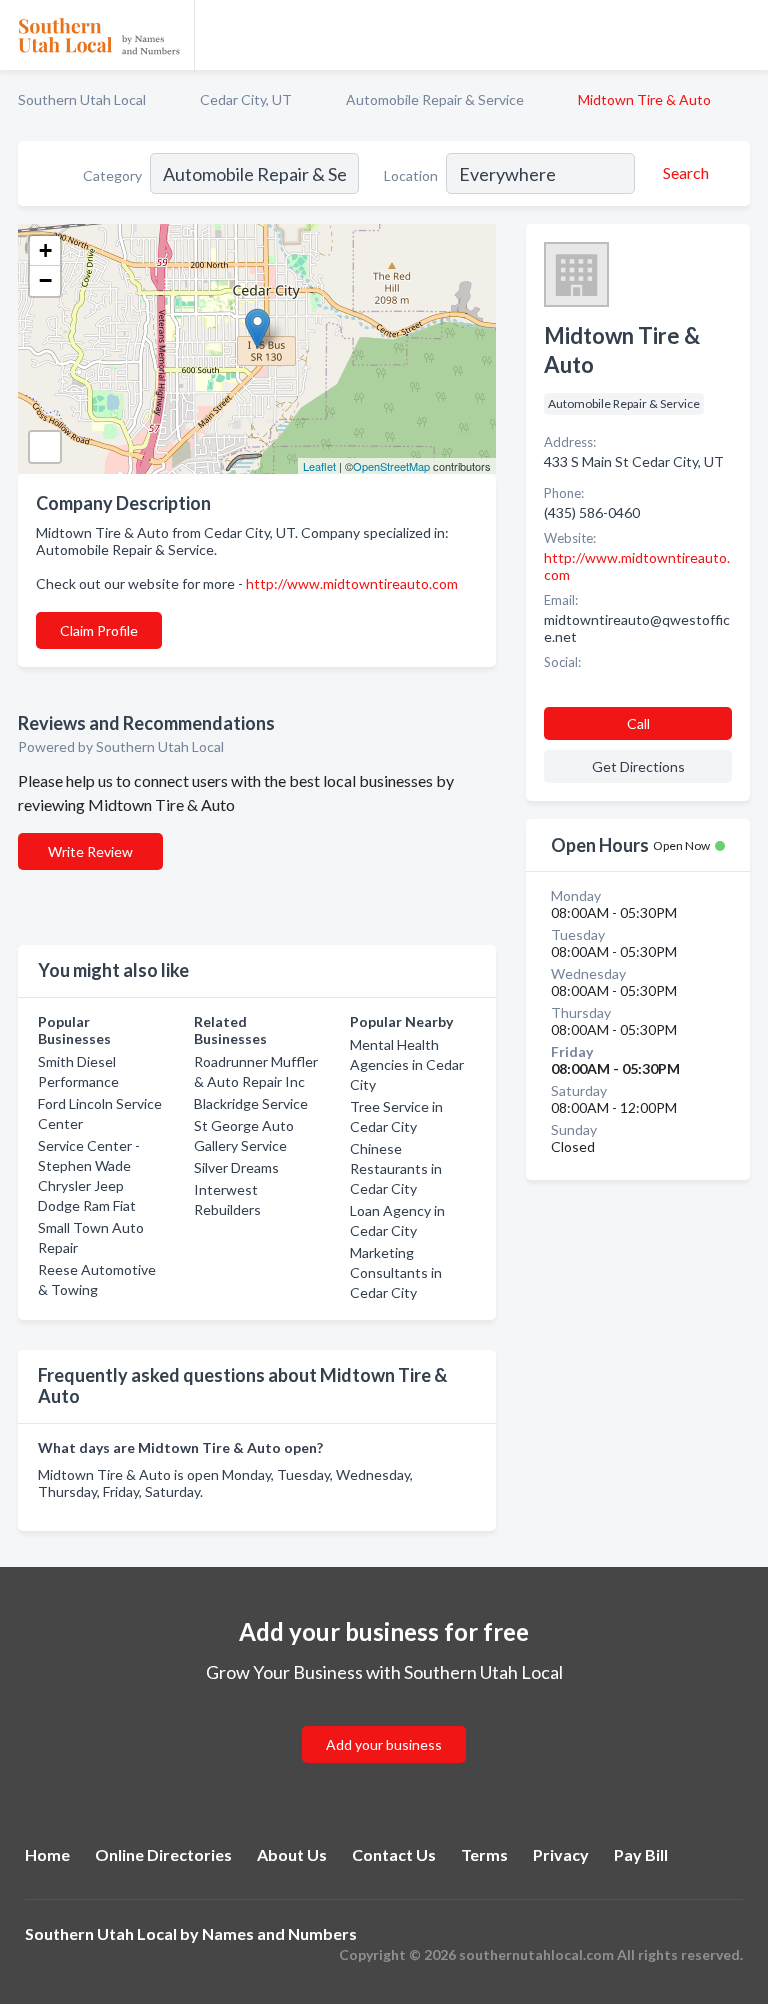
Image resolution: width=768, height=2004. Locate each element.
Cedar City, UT (246, 99)
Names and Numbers (279, 1933)
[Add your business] (384, 1720)
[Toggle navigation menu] (741, 35)
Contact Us (394, 1854)
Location (411, 175)
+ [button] (45, 250)
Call (638, 723)
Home (47, 1854)
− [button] (45, 280)
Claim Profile (99, 630)
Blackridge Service (251, 1103)
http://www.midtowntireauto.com (352, 583)
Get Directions (638, 766)
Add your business (384, 1744)
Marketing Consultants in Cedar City (396, 1272)
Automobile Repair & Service (435, 99)
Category (112, 175)
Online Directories (163, 1854)
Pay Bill (641, 1854)
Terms (484, 1854)
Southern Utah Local (82, 99)
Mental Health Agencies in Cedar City (407, 1064)
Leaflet (319, 466)
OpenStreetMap (391, 466)
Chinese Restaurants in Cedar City (396, 1168)
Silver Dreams (236, 1167)
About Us (292, 1854)
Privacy (561, 1854)
